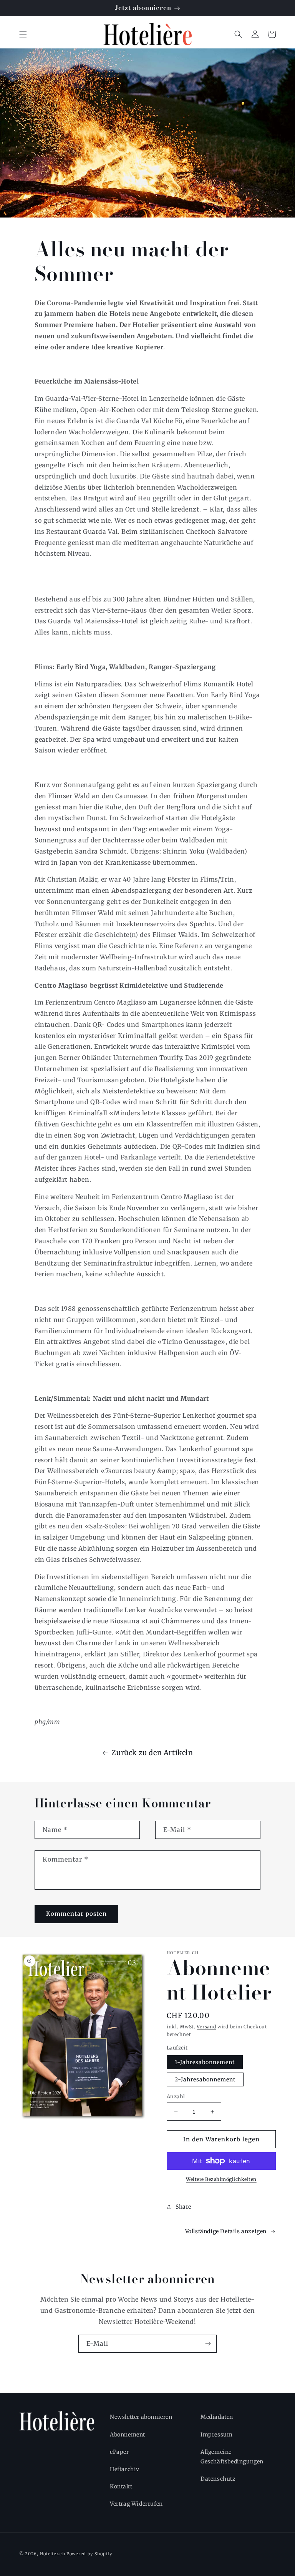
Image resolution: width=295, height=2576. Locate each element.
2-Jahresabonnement (205, 2079)
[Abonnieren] (208, 2344)
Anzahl (176, 2097)
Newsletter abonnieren (141, 2417)
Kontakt (121, 2486)
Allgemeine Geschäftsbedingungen (232, 2457)
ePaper (119, 2452)
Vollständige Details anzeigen (226, 2231)
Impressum (216, 2435)
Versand (206, 2027)
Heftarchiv (125, 2469)
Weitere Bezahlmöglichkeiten (221, 2179)
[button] (23, 34)
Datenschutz (218, 2479)
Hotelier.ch (53, 2554)
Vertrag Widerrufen (136, 2504)
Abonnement (128, 2435)
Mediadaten (217, 2417)
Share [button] (183, 2207)
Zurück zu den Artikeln (152, 1753)
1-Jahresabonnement (205, 2062)
